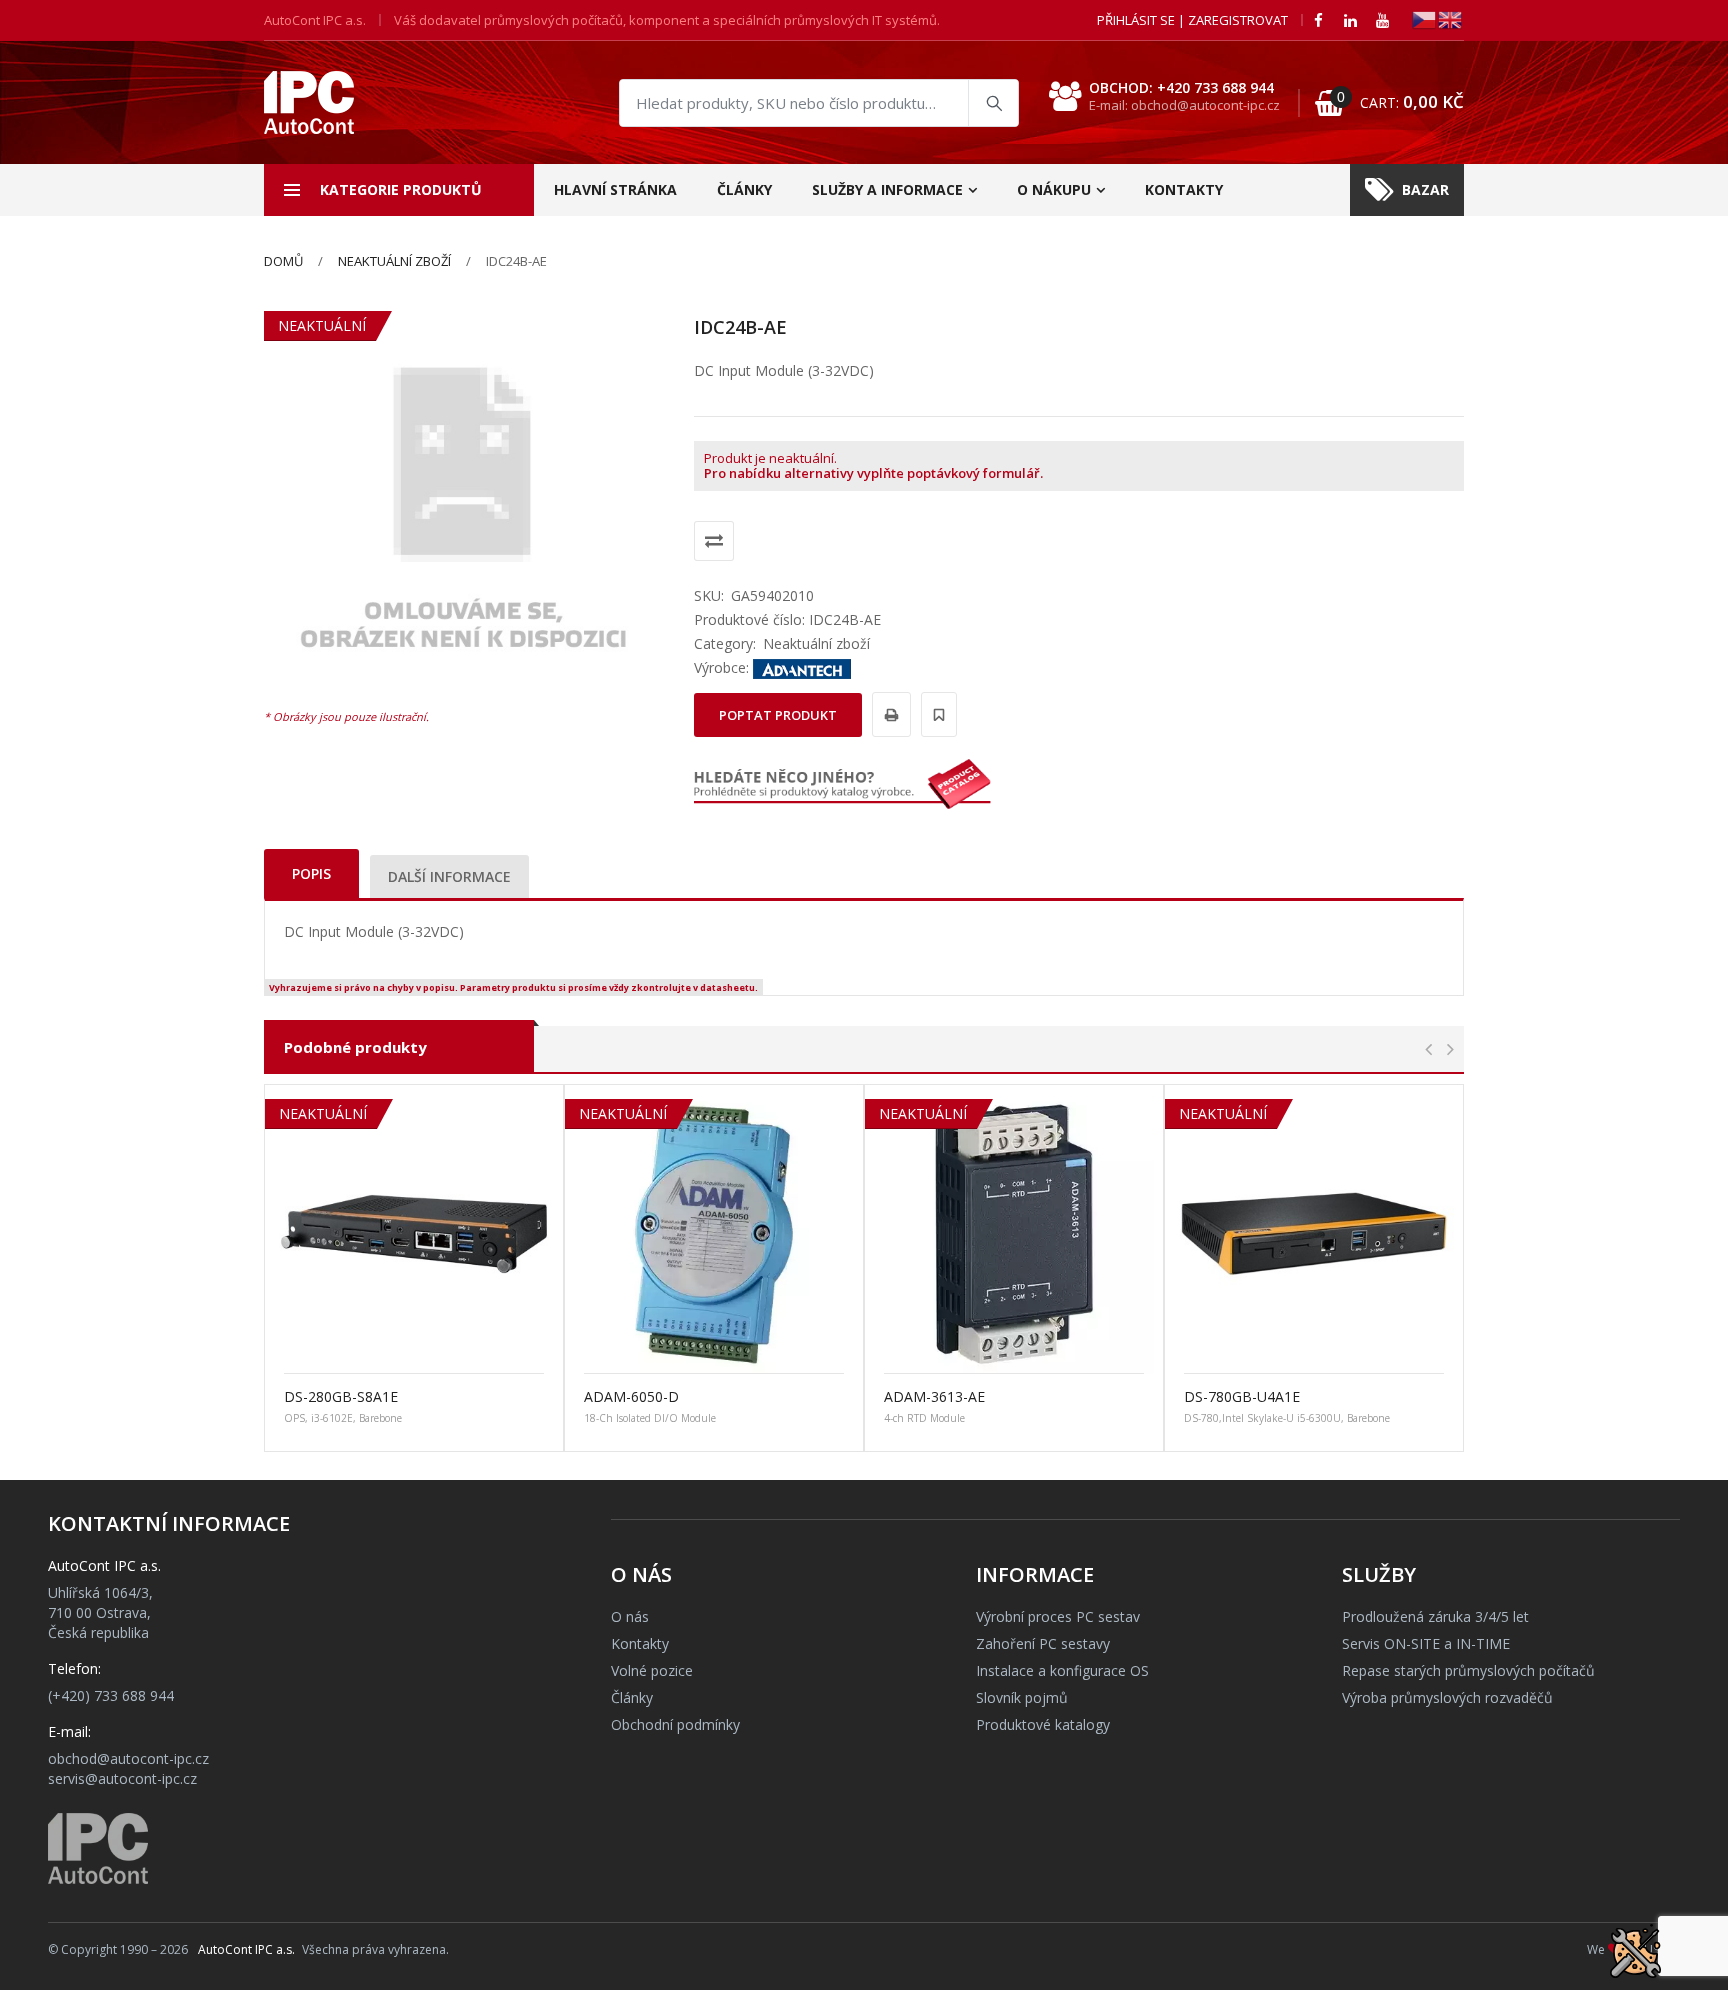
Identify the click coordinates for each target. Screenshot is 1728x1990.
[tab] (311, 873)
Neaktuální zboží (394, 261)
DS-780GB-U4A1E (1242, 1396)
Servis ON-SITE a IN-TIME (1426, 1643)
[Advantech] (802, 667)
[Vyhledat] (993, 103)
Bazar (1425, 189)
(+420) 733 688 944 (111, 1695)
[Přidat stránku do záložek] (936, 714)
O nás (630, 1616)
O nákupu (1054, 189)
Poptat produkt (778, 715)
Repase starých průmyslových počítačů (1468, 1670)
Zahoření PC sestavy (1043, 1643)
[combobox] (819, 103)
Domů (283, 261)
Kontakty (1184, 189)
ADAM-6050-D (631, 1396)
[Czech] (1425, 18)
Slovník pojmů (1022, 1697)
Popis (311, 873)
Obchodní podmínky (675, 1724)
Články (744, 189)
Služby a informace (887, 189)
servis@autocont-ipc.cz (122, 1778)
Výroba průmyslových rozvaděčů (1447, 1697)
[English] (1451, 18)
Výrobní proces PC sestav (1058, 1616)
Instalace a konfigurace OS (1062, 1670)
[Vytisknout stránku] (888, 714)
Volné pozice (652, 1670)
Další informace (449, 876)
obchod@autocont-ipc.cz (128, 1758)
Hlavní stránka (615, 189)
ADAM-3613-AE (934, 1396)
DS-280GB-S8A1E (341, 1396)
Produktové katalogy (1043, 1724)
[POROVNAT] (714, 541)
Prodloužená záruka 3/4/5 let (1435, 1616)
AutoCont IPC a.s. (246, 1949)
